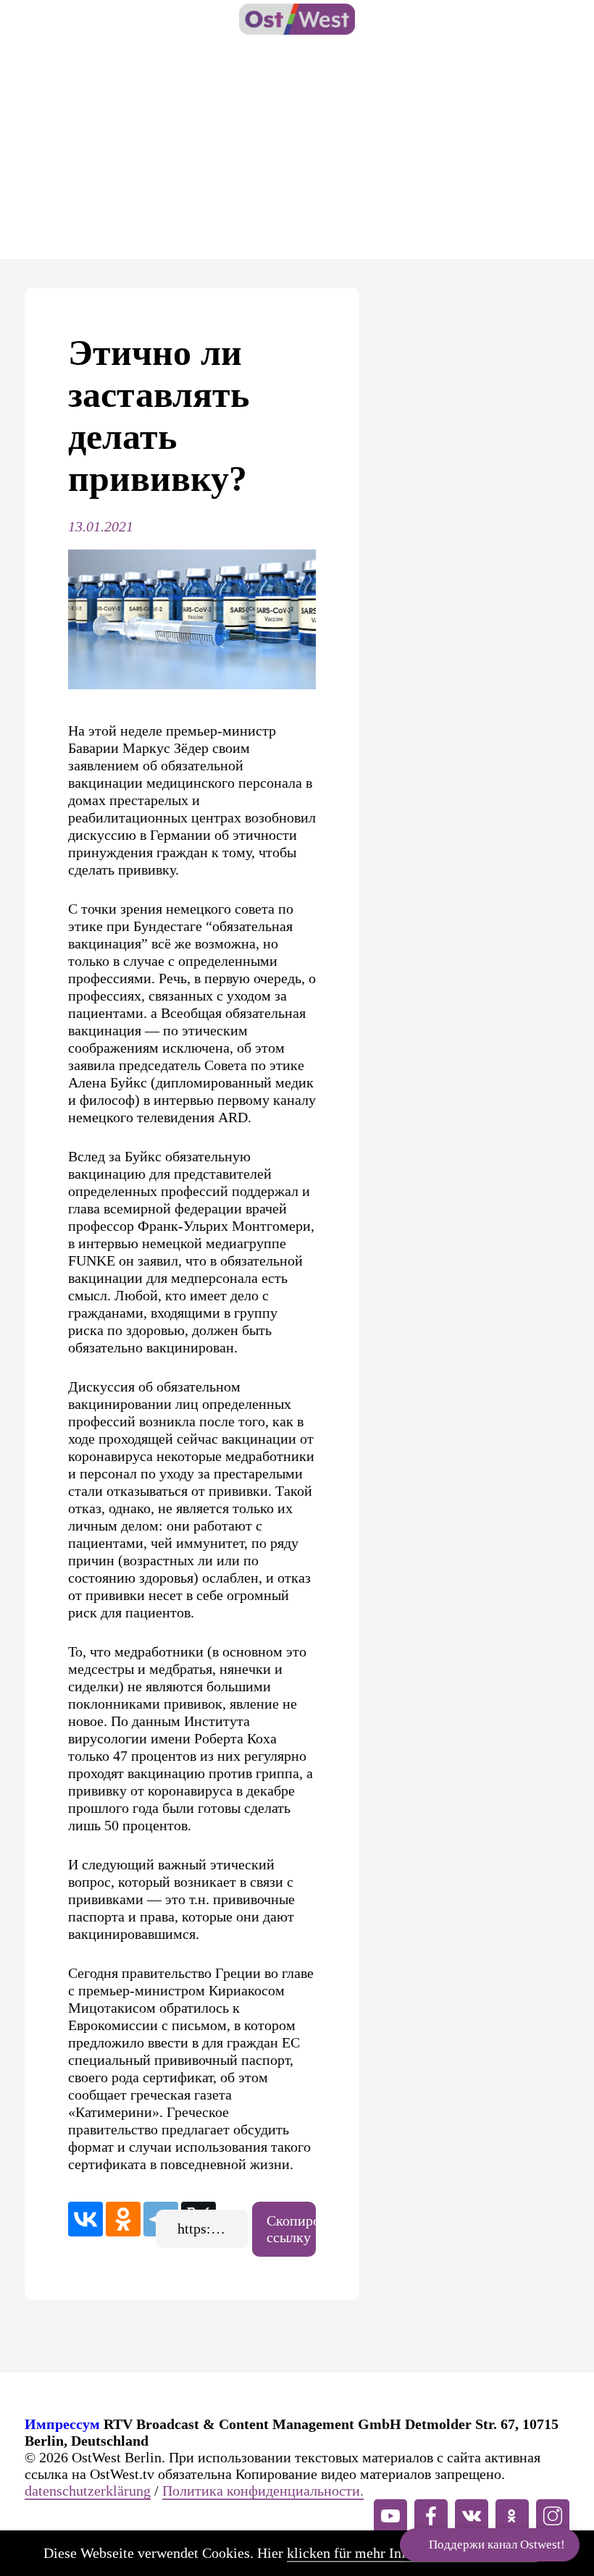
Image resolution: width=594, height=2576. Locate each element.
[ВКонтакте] (85, 2219)
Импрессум (62, 2424)
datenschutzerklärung (88, 2491)
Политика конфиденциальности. (263, 2491)
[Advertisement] (297, 151)
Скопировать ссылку (292, 2229)
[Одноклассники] (123, 2219)
